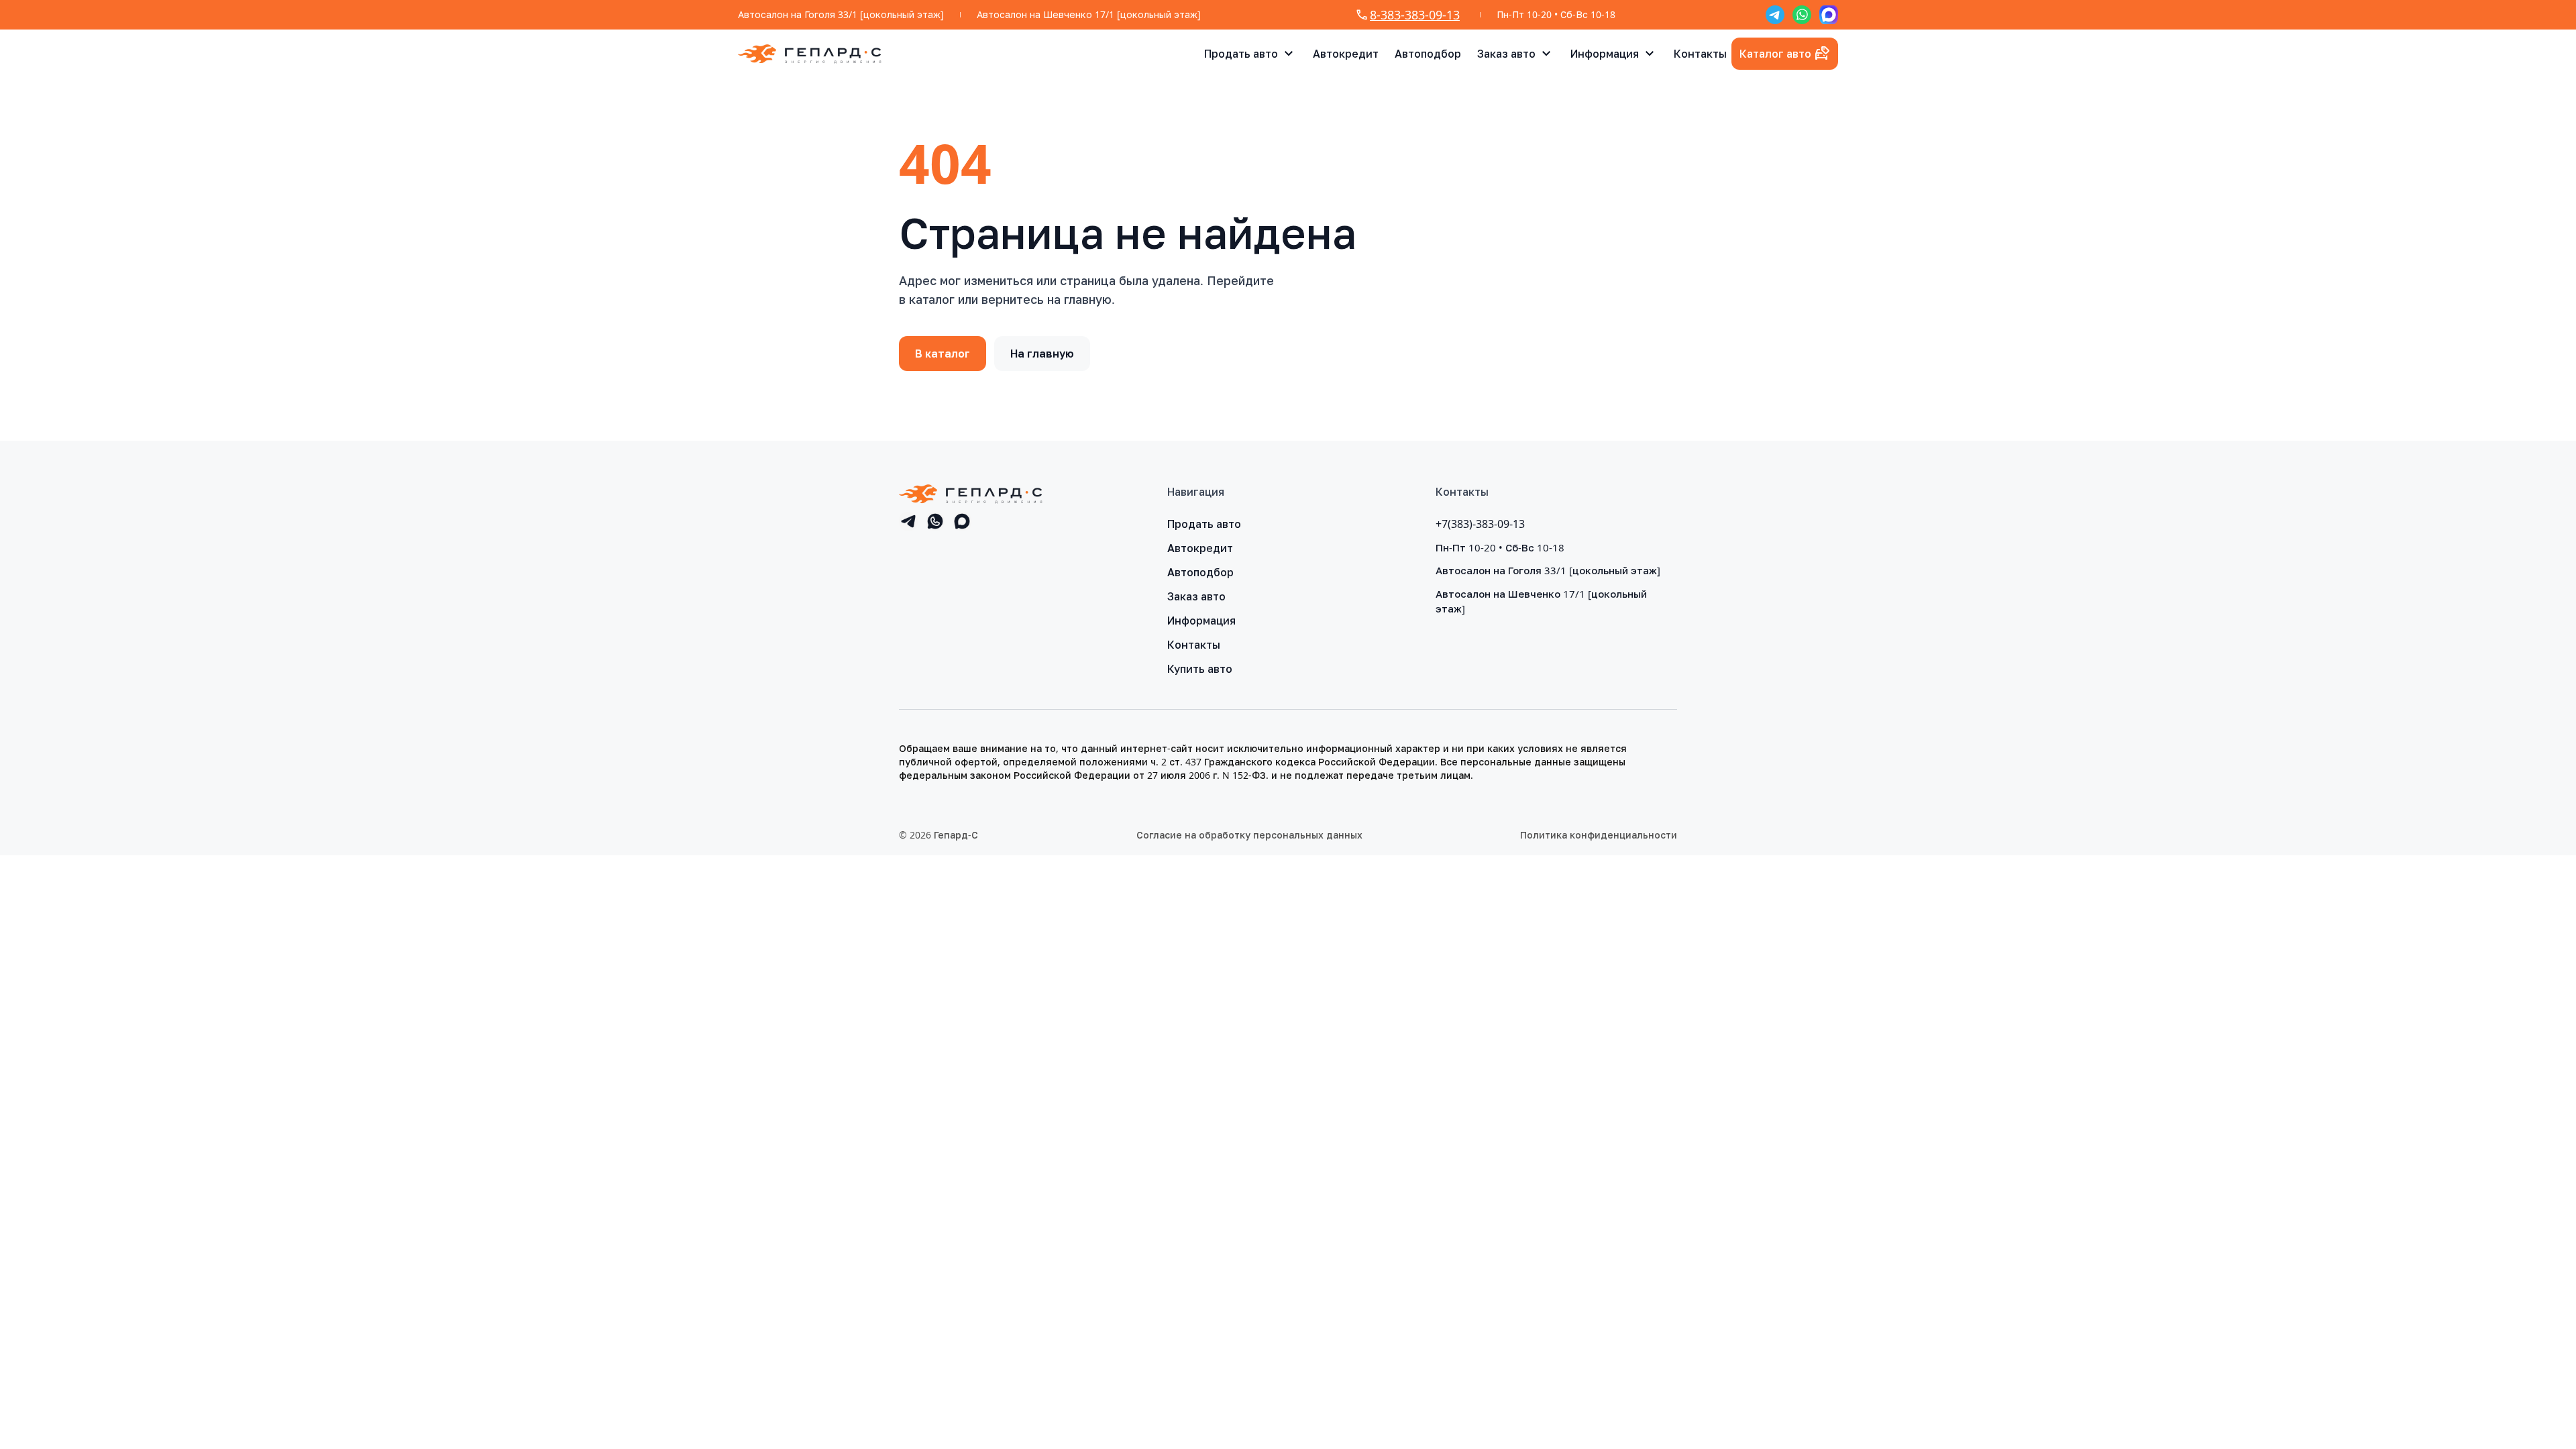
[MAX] (1829, 15)
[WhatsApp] (1802, 15)
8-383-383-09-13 (1415, 15)
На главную (1042, 354)
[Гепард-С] (810, 54)
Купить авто (1200, 669)
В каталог (943, 354)
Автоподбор (1428, 54)
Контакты (1700, 54)
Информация (1605, 54)
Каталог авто (1775, 54)
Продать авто (1241, 54)
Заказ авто (1506, 54)
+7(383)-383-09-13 (1480, 524)
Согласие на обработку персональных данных (1249, 835)
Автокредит (1346, 54)
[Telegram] (1775, 15)
